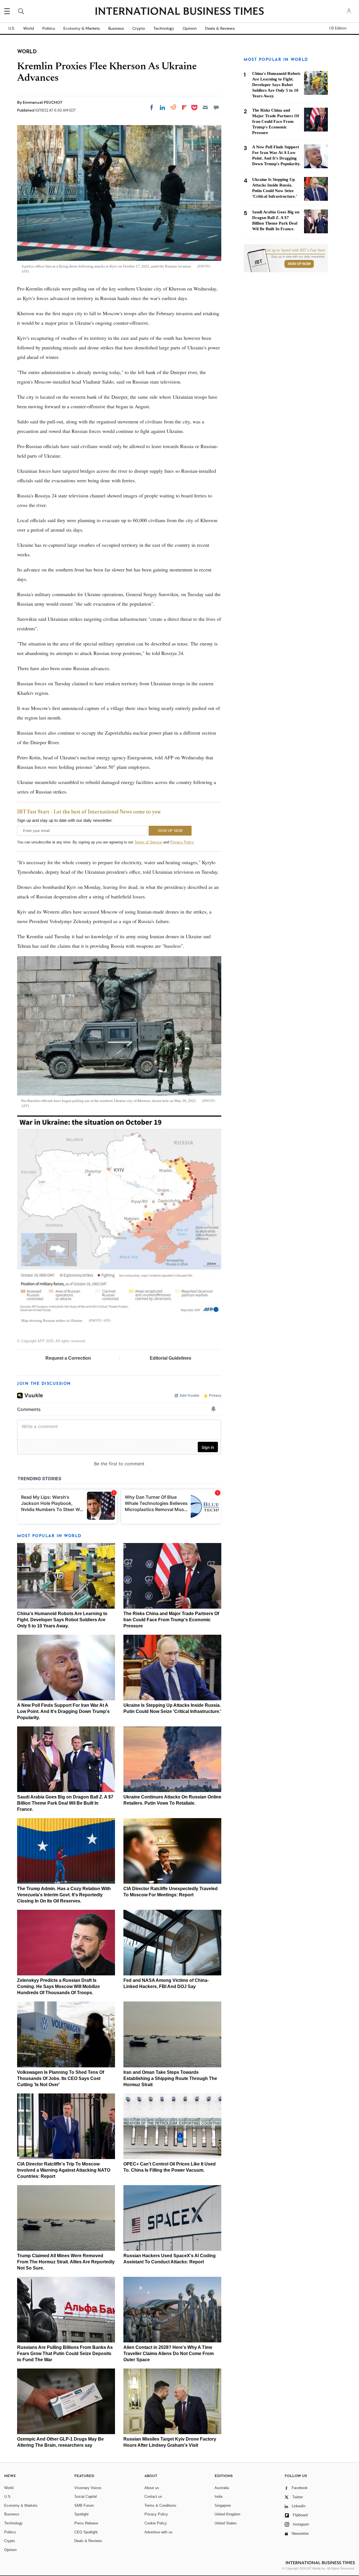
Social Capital (86, 2497)
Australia (222, 2488)
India (218, 2497)
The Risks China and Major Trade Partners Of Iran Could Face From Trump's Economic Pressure (171, 1620)
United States (226, 2523)
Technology (164, 28)
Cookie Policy (156, 2523)
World (29, 28)
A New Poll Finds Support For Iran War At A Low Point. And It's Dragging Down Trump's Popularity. (63, 1711)
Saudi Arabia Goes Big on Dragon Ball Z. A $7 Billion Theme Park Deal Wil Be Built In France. (65, 1803)
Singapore (223, 2505)
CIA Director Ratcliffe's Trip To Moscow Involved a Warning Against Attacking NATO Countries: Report (64, 2170)
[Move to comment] (216, 107)
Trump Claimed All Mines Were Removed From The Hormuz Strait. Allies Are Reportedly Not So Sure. (66, 2262)
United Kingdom (227, 2514)
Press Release (86, 2523)
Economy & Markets (82, 28)
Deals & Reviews (220, 28)
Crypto (139, 28)
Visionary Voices (88, 2488)
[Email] (205, 107)
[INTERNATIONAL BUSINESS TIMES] (179, 12)
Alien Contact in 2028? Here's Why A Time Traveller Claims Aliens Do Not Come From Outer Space (169, 2354)
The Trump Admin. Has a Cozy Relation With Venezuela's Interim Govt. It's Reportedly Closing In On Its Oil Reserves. (64, 1895)
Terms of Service (148, 842)
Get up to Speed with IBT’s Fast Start (295, 250)
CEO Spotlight (86, 2532)
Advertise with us (158, 2532)
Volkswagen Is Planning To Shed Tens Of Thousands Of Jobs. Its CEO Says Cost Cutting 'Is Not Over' (61, 2078)
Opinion (190, 28)
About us (152, 2488)
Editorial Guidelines (171, 1358)
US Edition (338, 28)
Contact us (153, 2497)
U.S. (12, 28)
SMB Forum (84, 2505)
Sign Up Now (299, 264)
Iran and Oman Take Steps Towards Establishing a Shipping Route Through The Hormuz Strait (170, 2078)
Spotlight (81, 2514)
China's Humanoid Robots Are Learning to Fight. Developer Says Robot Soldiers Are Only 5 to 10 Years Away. (62, 1620)
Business (116, 28)
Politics (49, 28)
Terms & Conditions (160, 2505)
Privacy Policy (182, 842)
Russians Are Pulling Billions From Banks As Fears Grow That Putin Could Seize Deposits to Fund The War (65, 2354)
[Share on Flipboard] (184, 107)
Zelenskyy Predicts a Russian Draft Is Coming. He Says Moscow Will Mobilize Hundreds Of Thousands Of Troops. (58, 1986)
